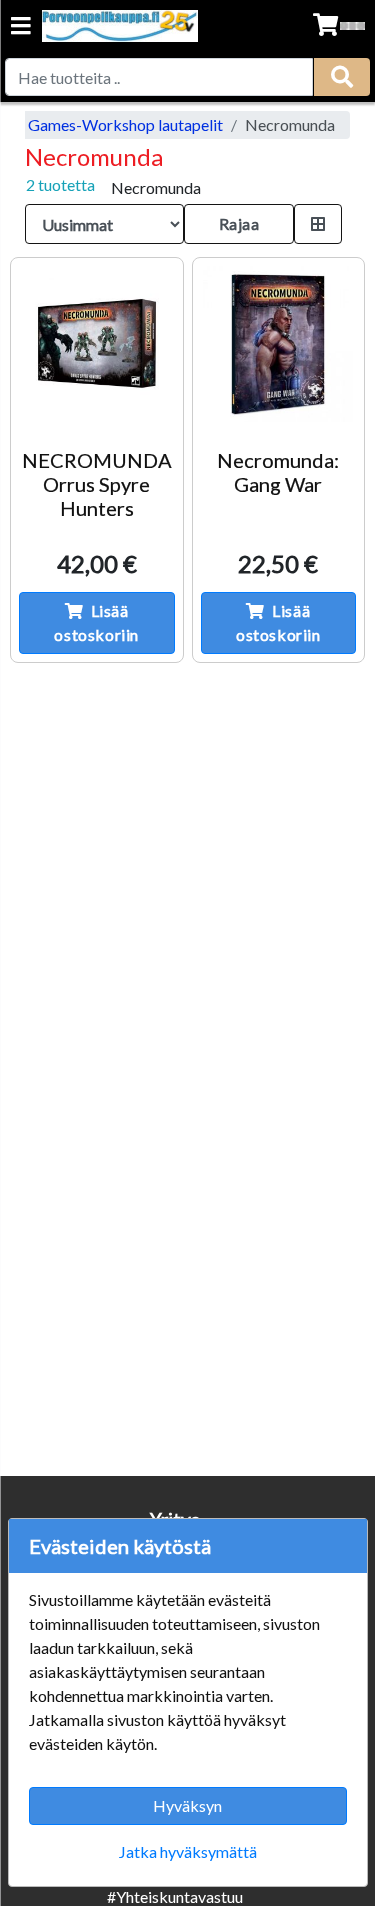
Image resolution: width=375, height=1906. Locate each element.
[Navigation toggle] (21, 27)
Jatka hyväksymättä (188, 1851)
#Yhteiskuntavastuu (175, 1896)
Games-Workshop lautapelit (125, 124)
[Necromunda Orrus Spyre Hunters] (97, 344)
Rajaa (239, 223)
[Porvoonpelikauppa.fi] (120, 26)
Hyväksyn (187, 1805)
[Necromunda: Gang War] (279, 344)
